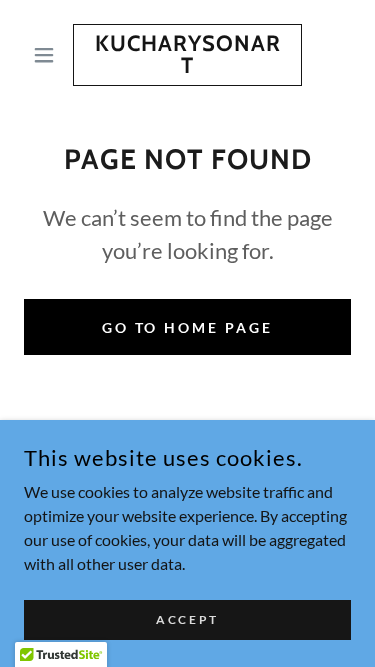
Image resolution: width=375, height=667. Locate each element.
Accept (187, 619)
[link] (187, 55)
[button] (48, 55)
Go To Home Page (188, 327)
